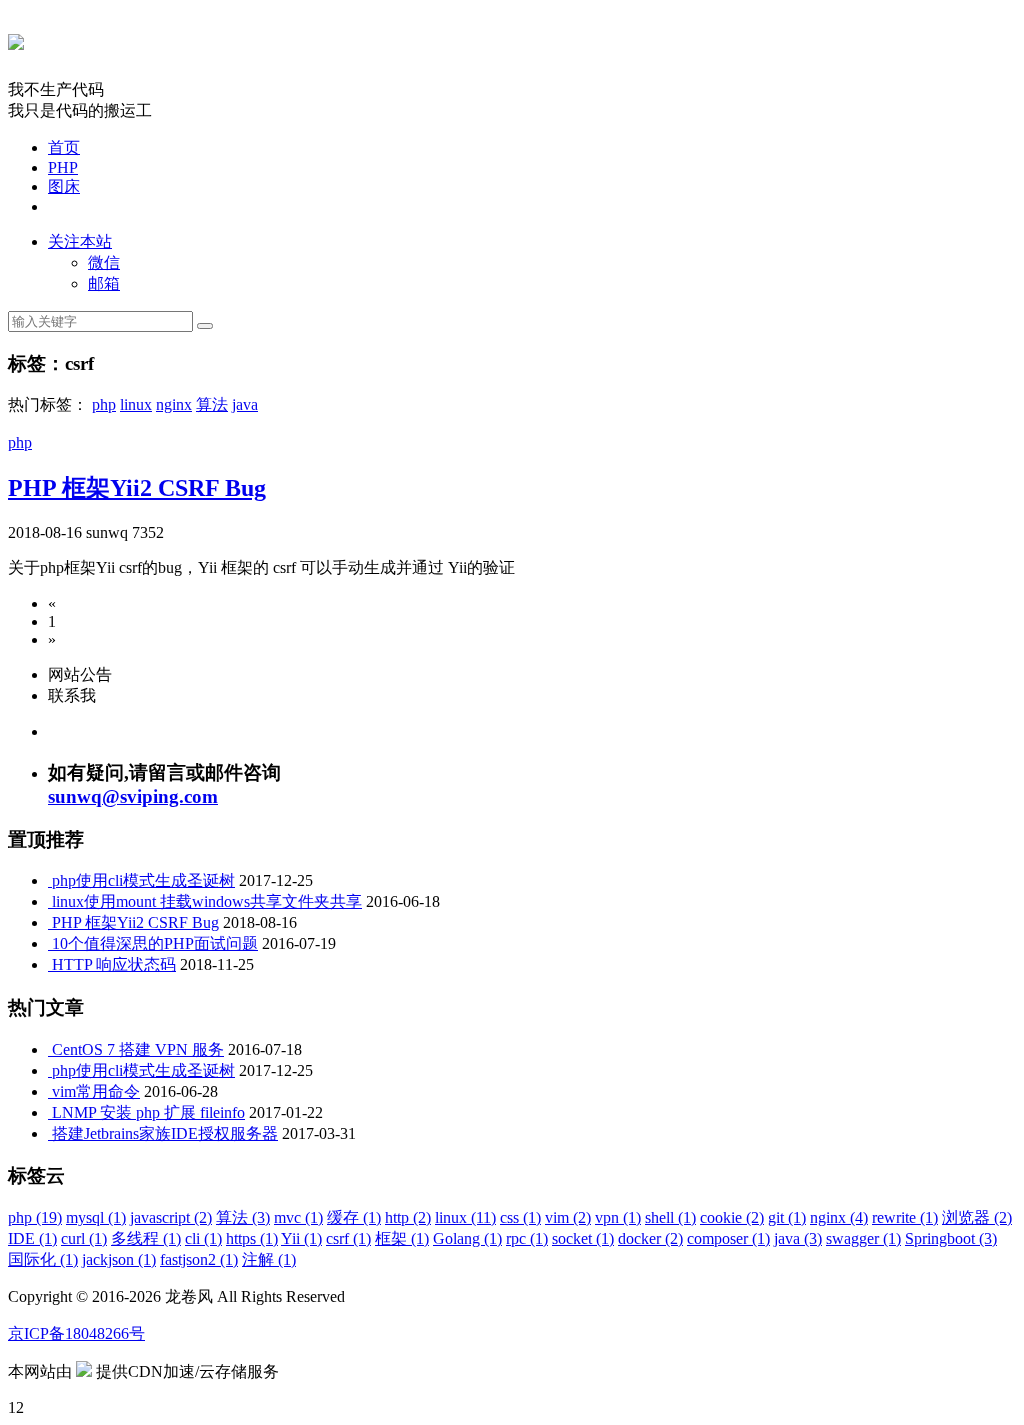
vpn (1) (618, 1217)
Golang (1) (467, 1238)
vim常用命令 (96, 1091)
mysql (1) (96, 1217)
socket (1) (583, 1238)
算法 (212, 404)
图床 (64, 186)
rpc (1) (527, 1238)
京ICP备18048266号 (76, 1333)
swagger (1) (863, 1238)
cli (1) (203, 1238)
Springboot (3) (951, 1238)
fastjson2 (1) (199, 1259)
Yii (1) (301, 1238)
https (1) (252, 1238)
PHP (63, 167)
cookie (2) (732, 1217)
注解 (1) (269, 1259)
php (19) (35, 1217)
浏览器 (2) (977, 1217)
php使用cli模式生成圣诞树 (143, 880)
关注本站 (80, 241)
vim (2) (568, 1217)
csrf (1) (348, 1238)
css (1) (520, 1217)
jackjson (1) (119, 1259)
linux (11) (465, 1217)
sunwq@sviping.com (133, 796)
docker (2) (650, 1238)
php (104, 404)
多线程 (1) (146, 1238)
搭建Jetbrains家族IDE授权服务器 (165, 1133)
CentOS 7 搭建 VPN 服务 (138, 1049)
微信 (104, 262)
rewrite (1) (905, 1217)
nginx (174, 404)
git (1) (787, 1217)
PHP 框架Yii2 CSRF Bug (137, 488)
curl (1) (84, 1238)
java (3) (798, 1238)
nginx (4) (839, 1217)
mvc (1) (298, 1217)
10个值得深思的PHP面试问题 (155, 943)
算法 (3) (243, 1217)
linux (136, 404)
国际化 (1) (43, 1259)
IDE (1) (32, 1238)
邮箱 (104, 283)
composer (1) (728, 1238)
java (245, 404)
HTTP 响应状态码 (114, 964)
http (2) (408, 1217)
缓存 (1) (354, 1217)
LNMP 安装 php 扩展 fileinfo (148, 1112)
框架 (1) (402, 1238)
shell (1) (670, 1217)
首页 (64, 147)
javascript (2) (171, 1217)
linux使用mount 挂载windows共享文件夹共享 (207, 901)
